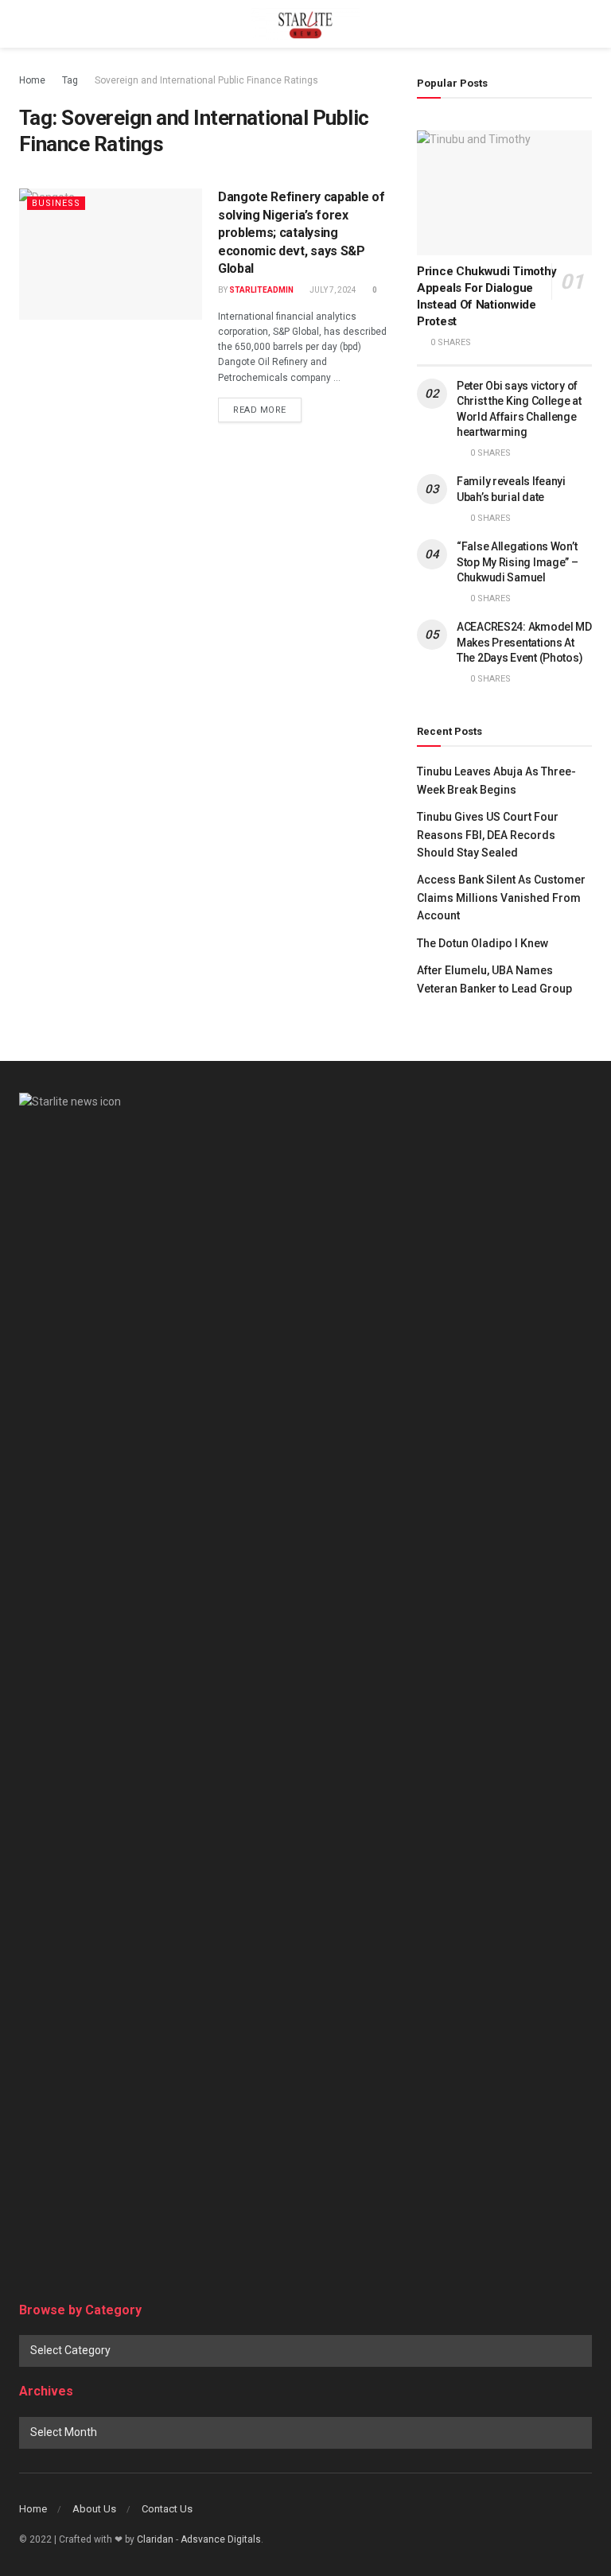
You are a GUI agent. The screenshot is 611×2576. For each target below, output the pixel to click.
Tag (70, 80)
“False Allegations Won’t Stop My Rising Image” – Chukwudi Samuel (518, 562)
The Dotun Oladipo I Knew (483, 943)
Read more (260, 410)
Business (56, 203)
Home (32, 80)
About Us (94, 2509)
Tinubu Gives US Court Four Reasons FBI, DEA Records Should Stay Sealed (488, 835)
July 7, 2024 (332, 290)
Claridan (155, 2539)
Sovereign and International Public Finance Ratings (206, 80)
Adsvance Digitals (221, 2539)
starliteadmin (261, 290)
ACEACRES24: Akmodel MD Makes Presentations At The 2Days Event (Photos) (524, 642)
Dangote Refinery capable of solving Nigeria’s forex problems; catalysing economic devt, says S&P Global (301, 233)
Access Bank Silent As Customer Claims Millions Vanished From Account (501, 898)
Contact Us (167, 2509)
